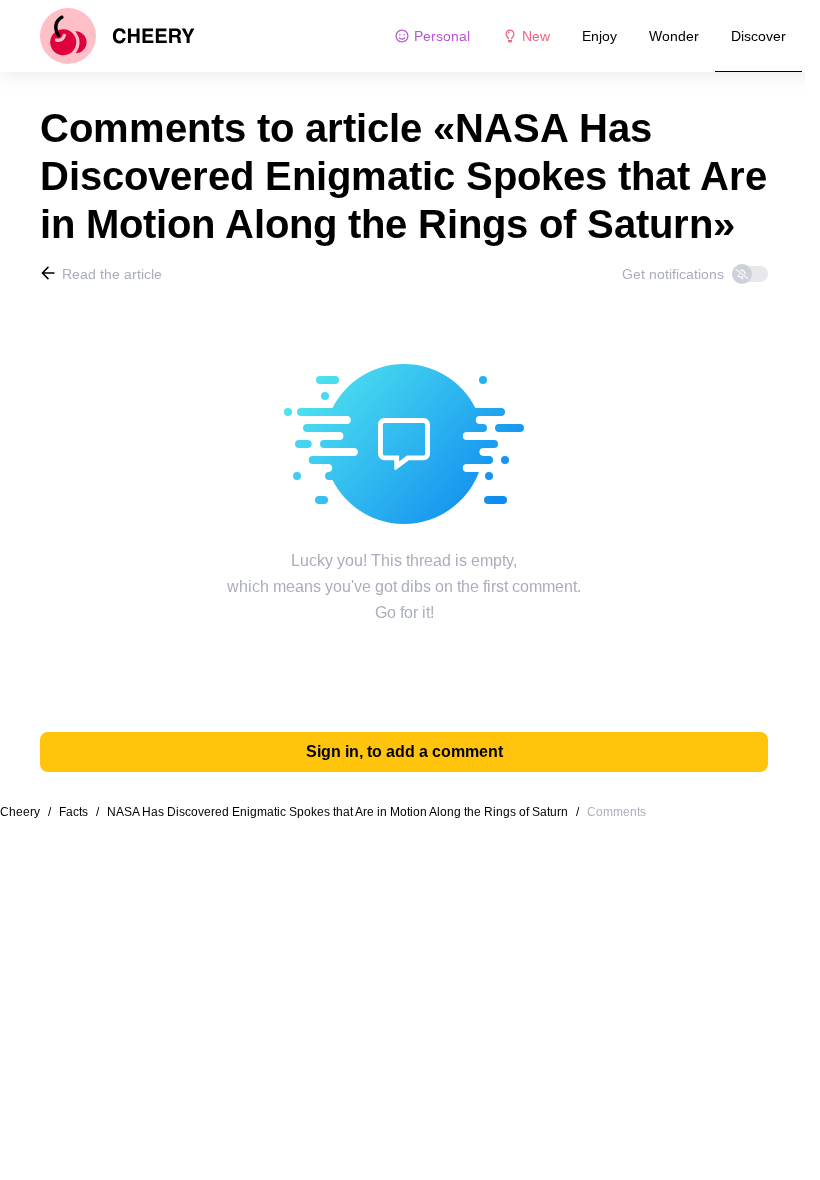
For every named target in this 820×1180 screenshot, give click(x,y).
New (536, 36)
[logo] (117, 36)
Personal (442, 36)
